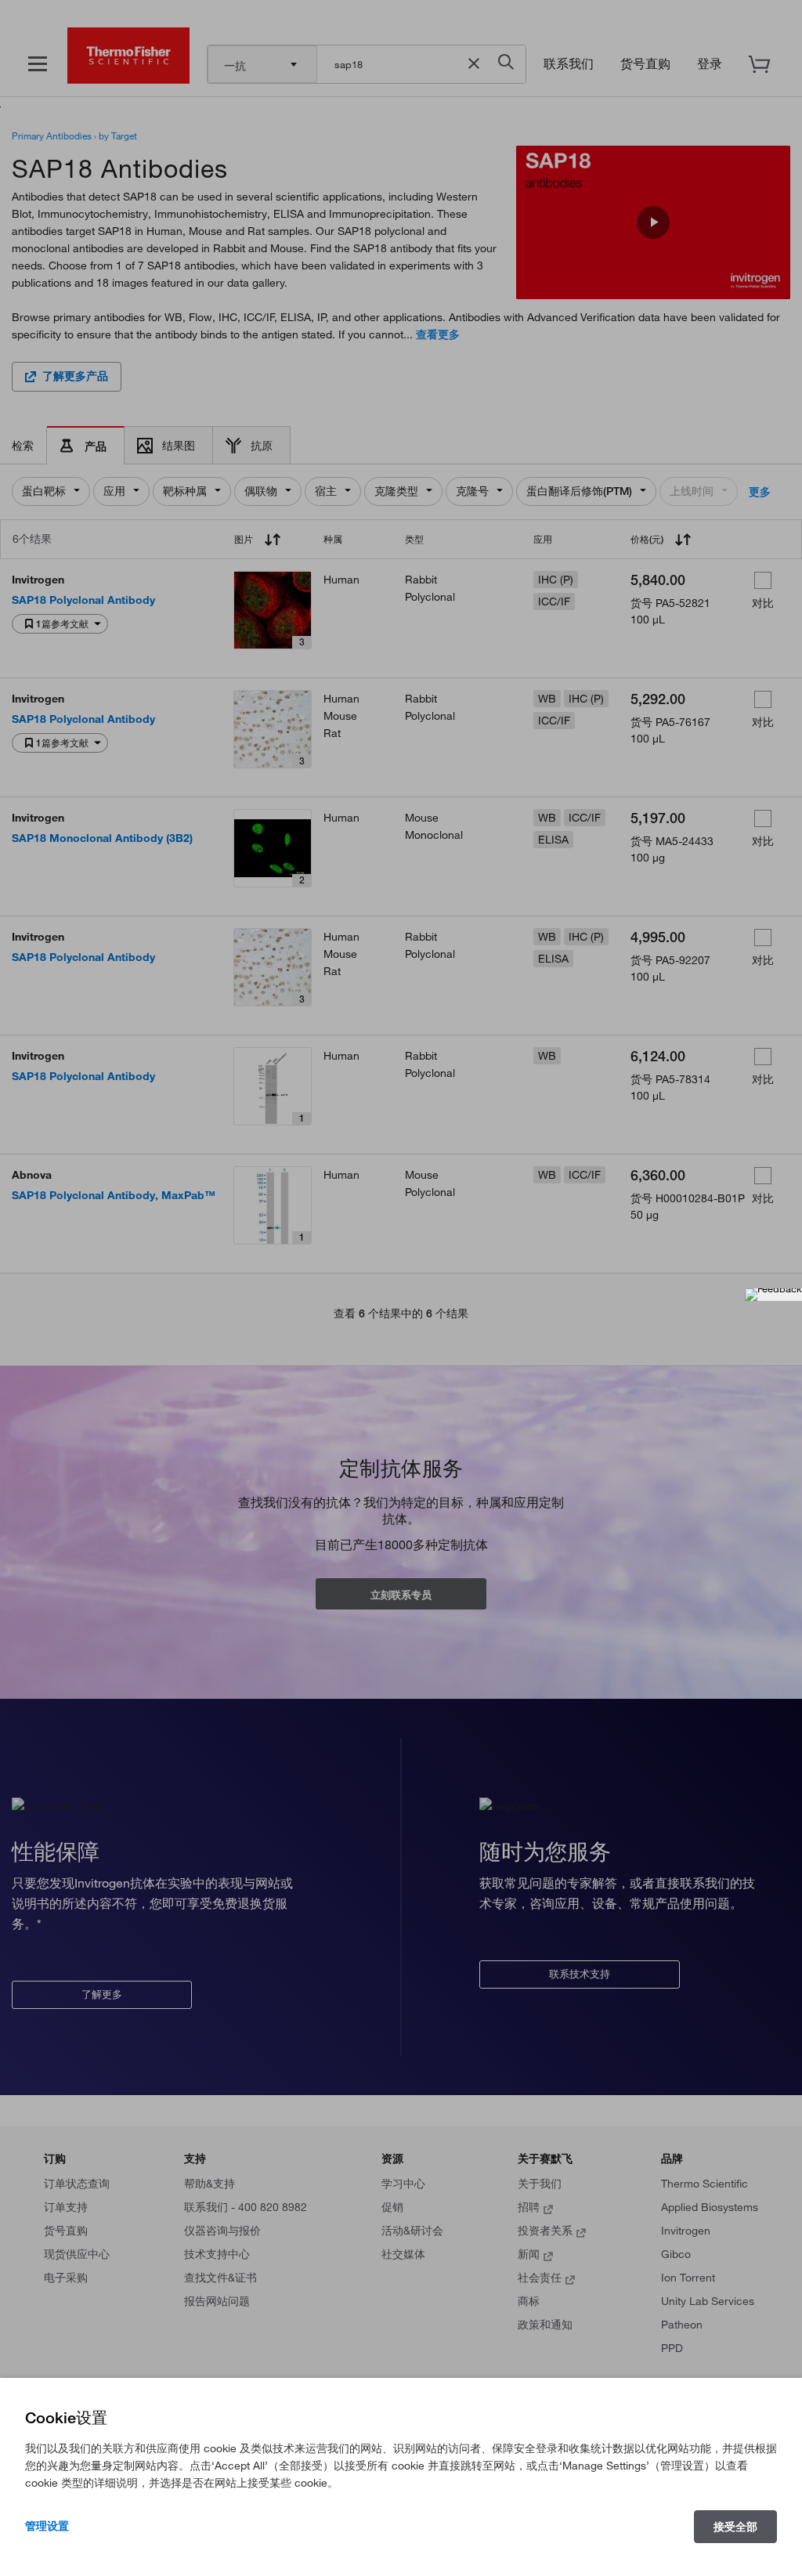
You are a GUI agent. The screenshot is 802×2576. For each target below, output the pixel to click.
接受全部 (735, 2527)
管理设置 (47, 2526)
